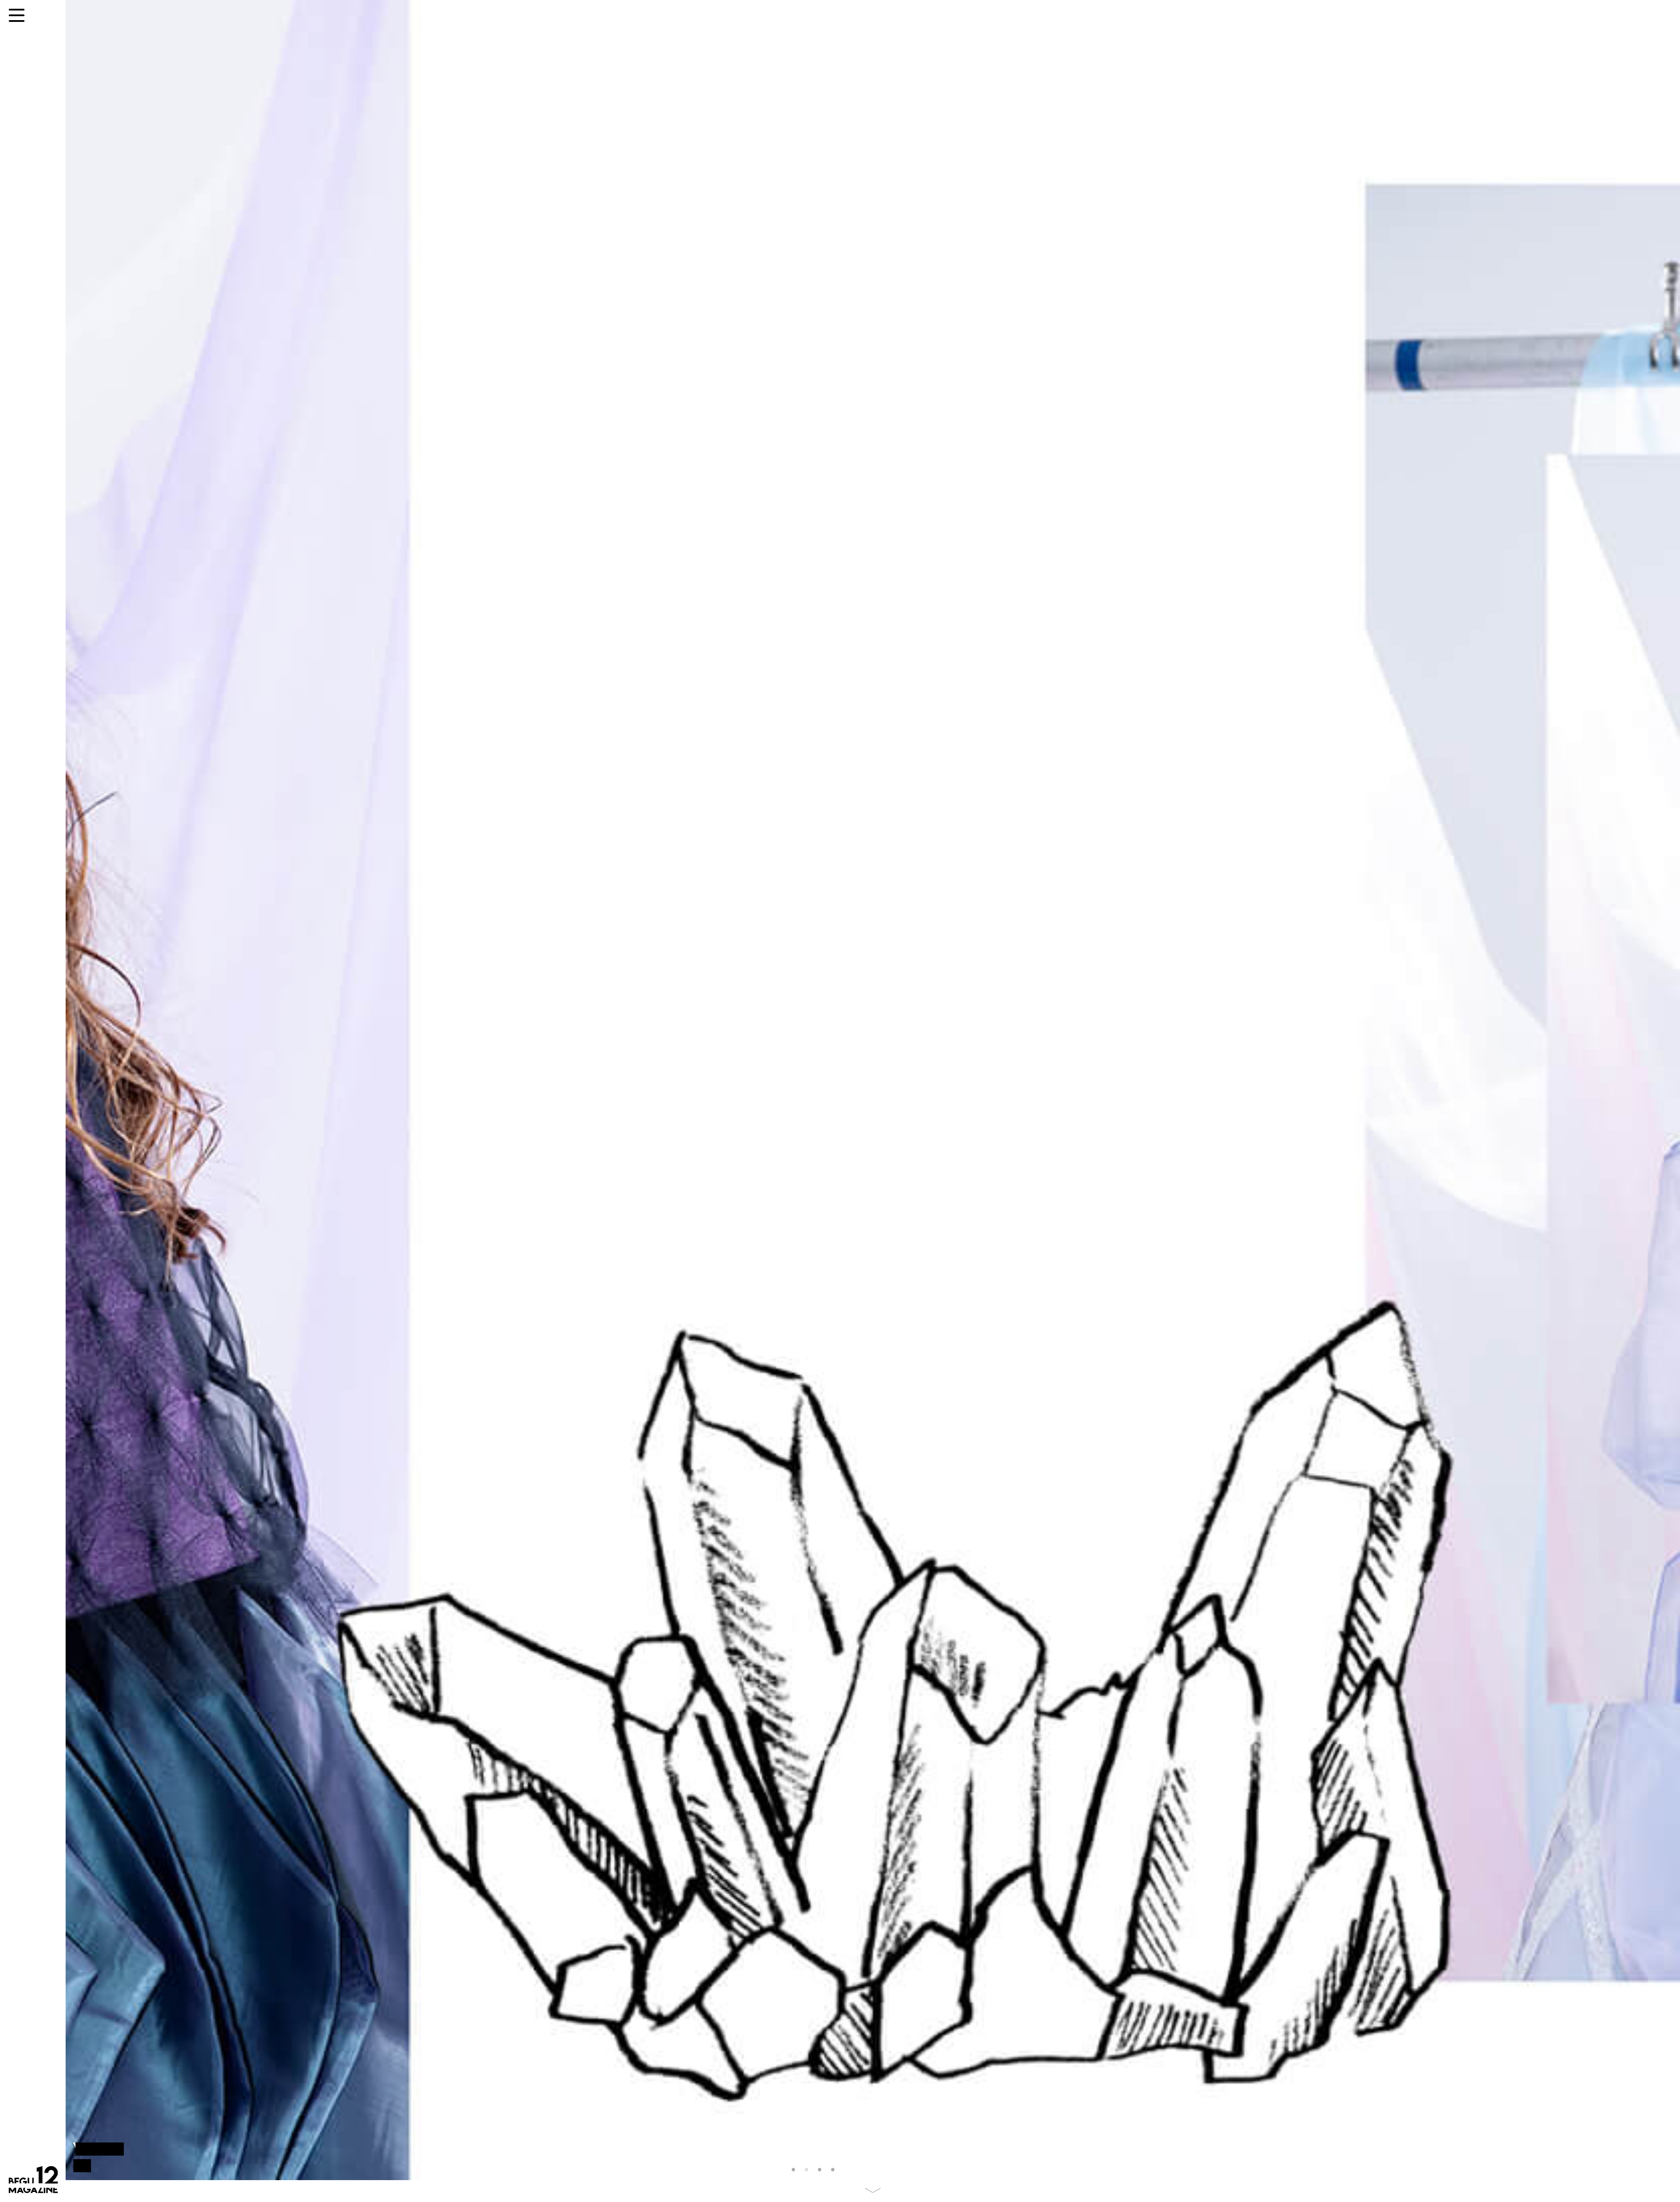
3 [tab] (822, 2170)
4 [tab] (835, 2170)
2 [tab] (808, 2170)
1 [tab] (795, 2170)
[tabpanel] (873, 1090)
